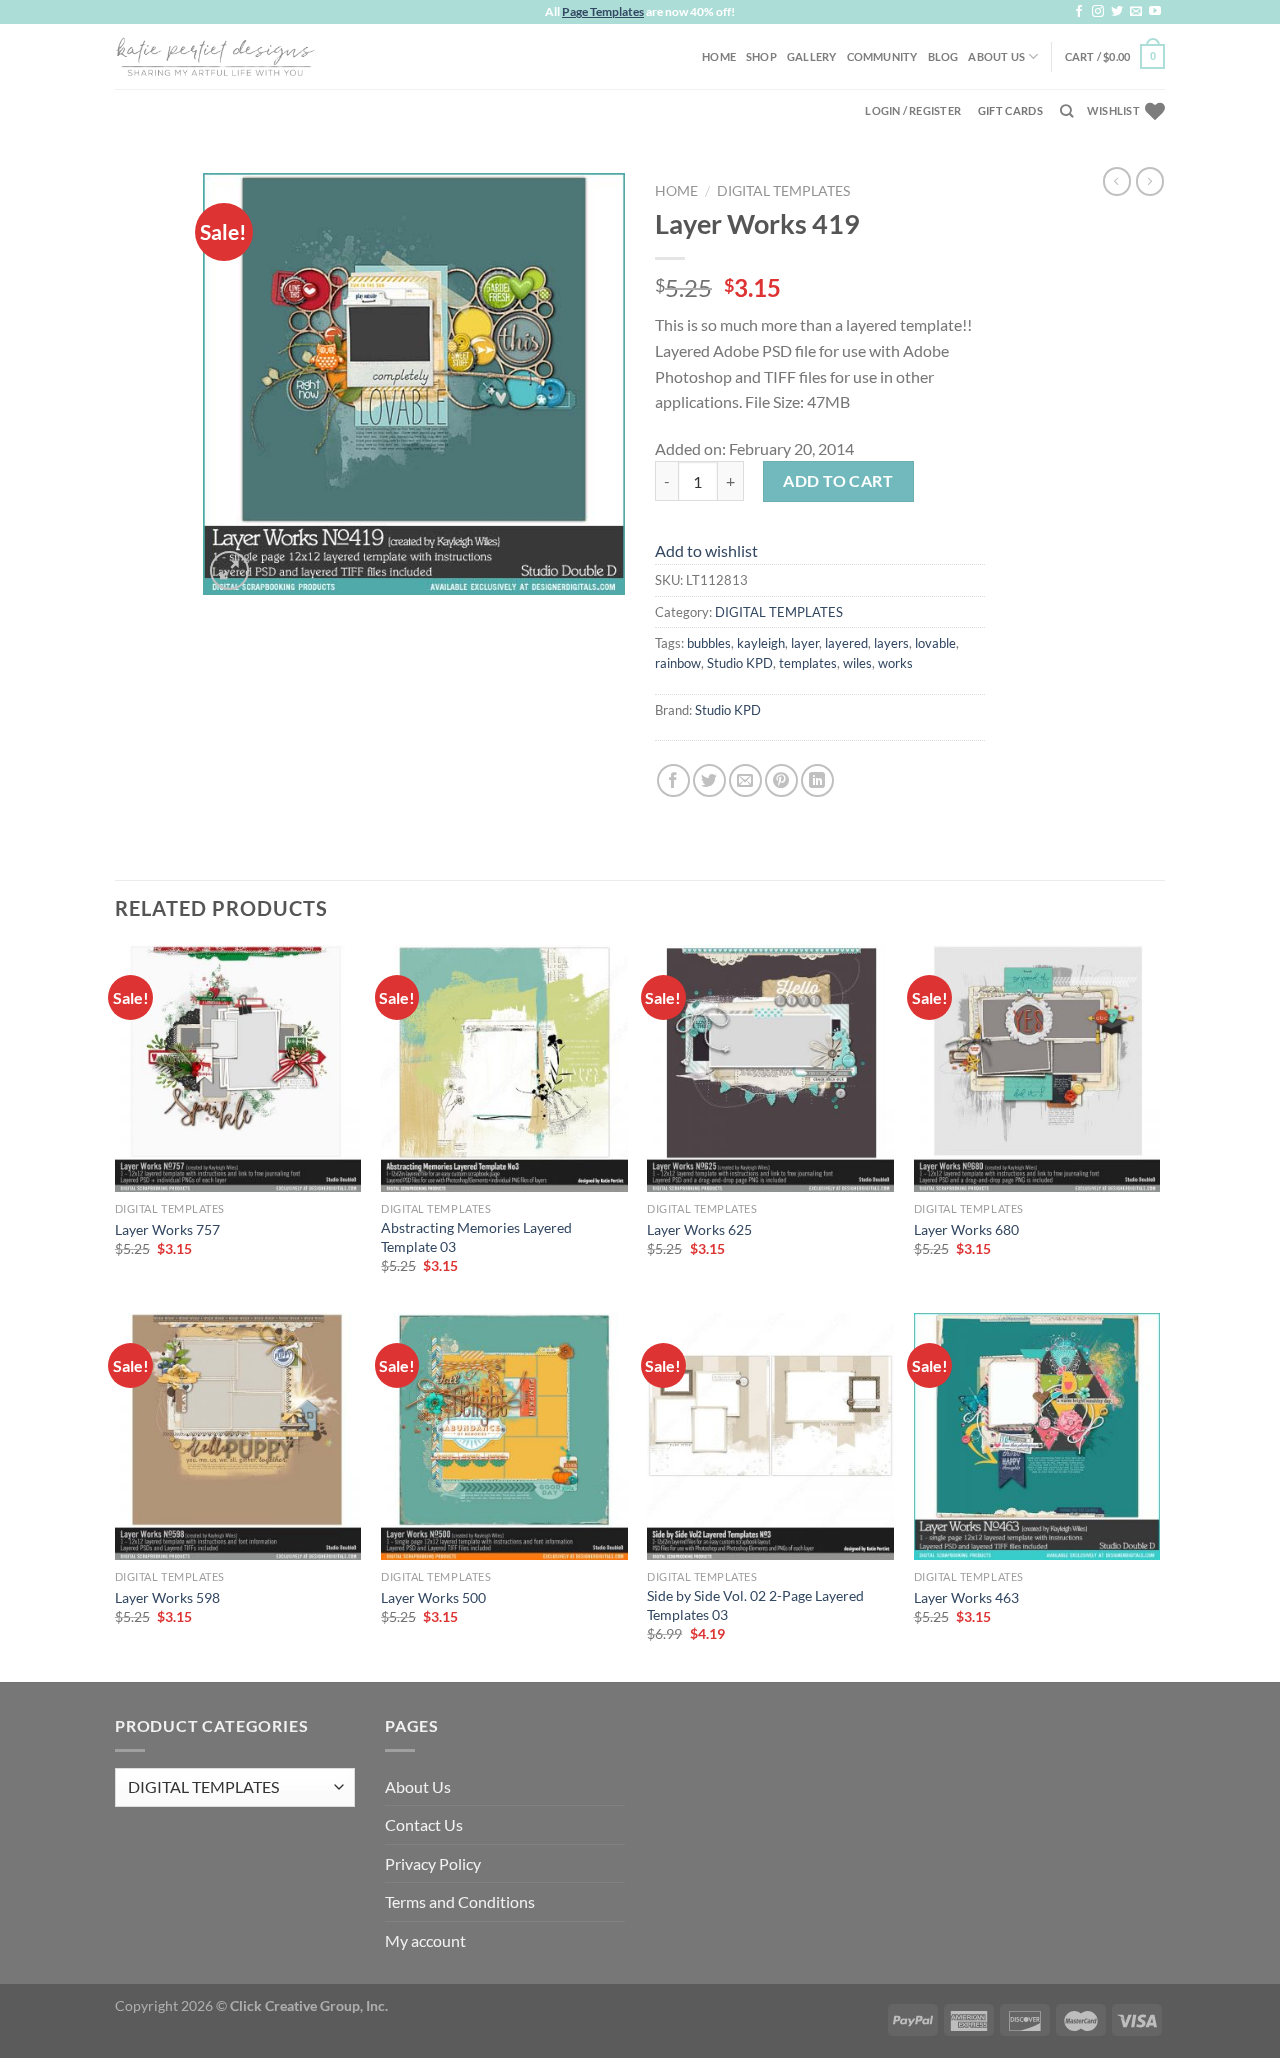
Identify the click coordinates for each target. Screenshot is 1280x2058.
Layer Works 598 (167, 1597)
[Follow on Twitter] (1117, 12)
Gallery (812, 56)
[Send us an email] (1136, 12)
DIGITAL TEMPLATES (783, 191)
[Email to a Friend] (745, 780)
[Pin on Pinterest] (781, 780)
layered (846, 643)
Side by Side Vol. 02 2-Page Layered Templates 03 (755, 1605)
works (895, 663)
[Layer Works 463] (1037, 1436)
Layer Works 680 (966, 1229)
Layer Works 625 (699, 1229)
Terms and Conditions (460, 1901)
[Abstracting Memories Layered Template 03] (504, 1068)
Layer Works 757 (167, 1229)
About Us (996, 56)
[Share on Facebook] (673, 780)
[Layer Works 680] (1037, 1068)
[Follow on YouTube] (1155, 12)
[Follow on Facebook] (1079, 12)
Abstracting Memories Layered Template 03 (476, 1237)
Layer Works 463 (966, 1597)
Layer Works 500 (433, 1597)
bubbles (709, 643)
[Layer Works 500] (504, 1436)
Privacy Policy (433, 1863)
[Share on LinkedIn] (817, 780)
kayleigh (761, 643)
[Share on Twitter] (709, 780)
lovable (935, 643)
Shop (761, 56)
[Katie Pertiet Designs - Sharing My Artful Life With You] (215, 56)
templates (808, 663)
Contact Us (424, 1824)
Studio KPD (740, 663)
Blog (943, 56)
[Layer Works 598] (238, 1436)
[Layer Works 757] (238, 1068)
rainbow (678, 663)
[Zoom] (229, 570)
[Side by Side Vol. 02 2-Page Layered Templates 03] (770, 1436)
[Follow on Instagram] (1098, 12)
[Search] (1066, 111)
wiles (857, 663)
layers (891, 643)
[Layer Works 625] (770, 1068)
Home (719, 56)
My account (425, 1940)
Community (882, 56)
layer (805, 643)
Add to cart (838, 480)
